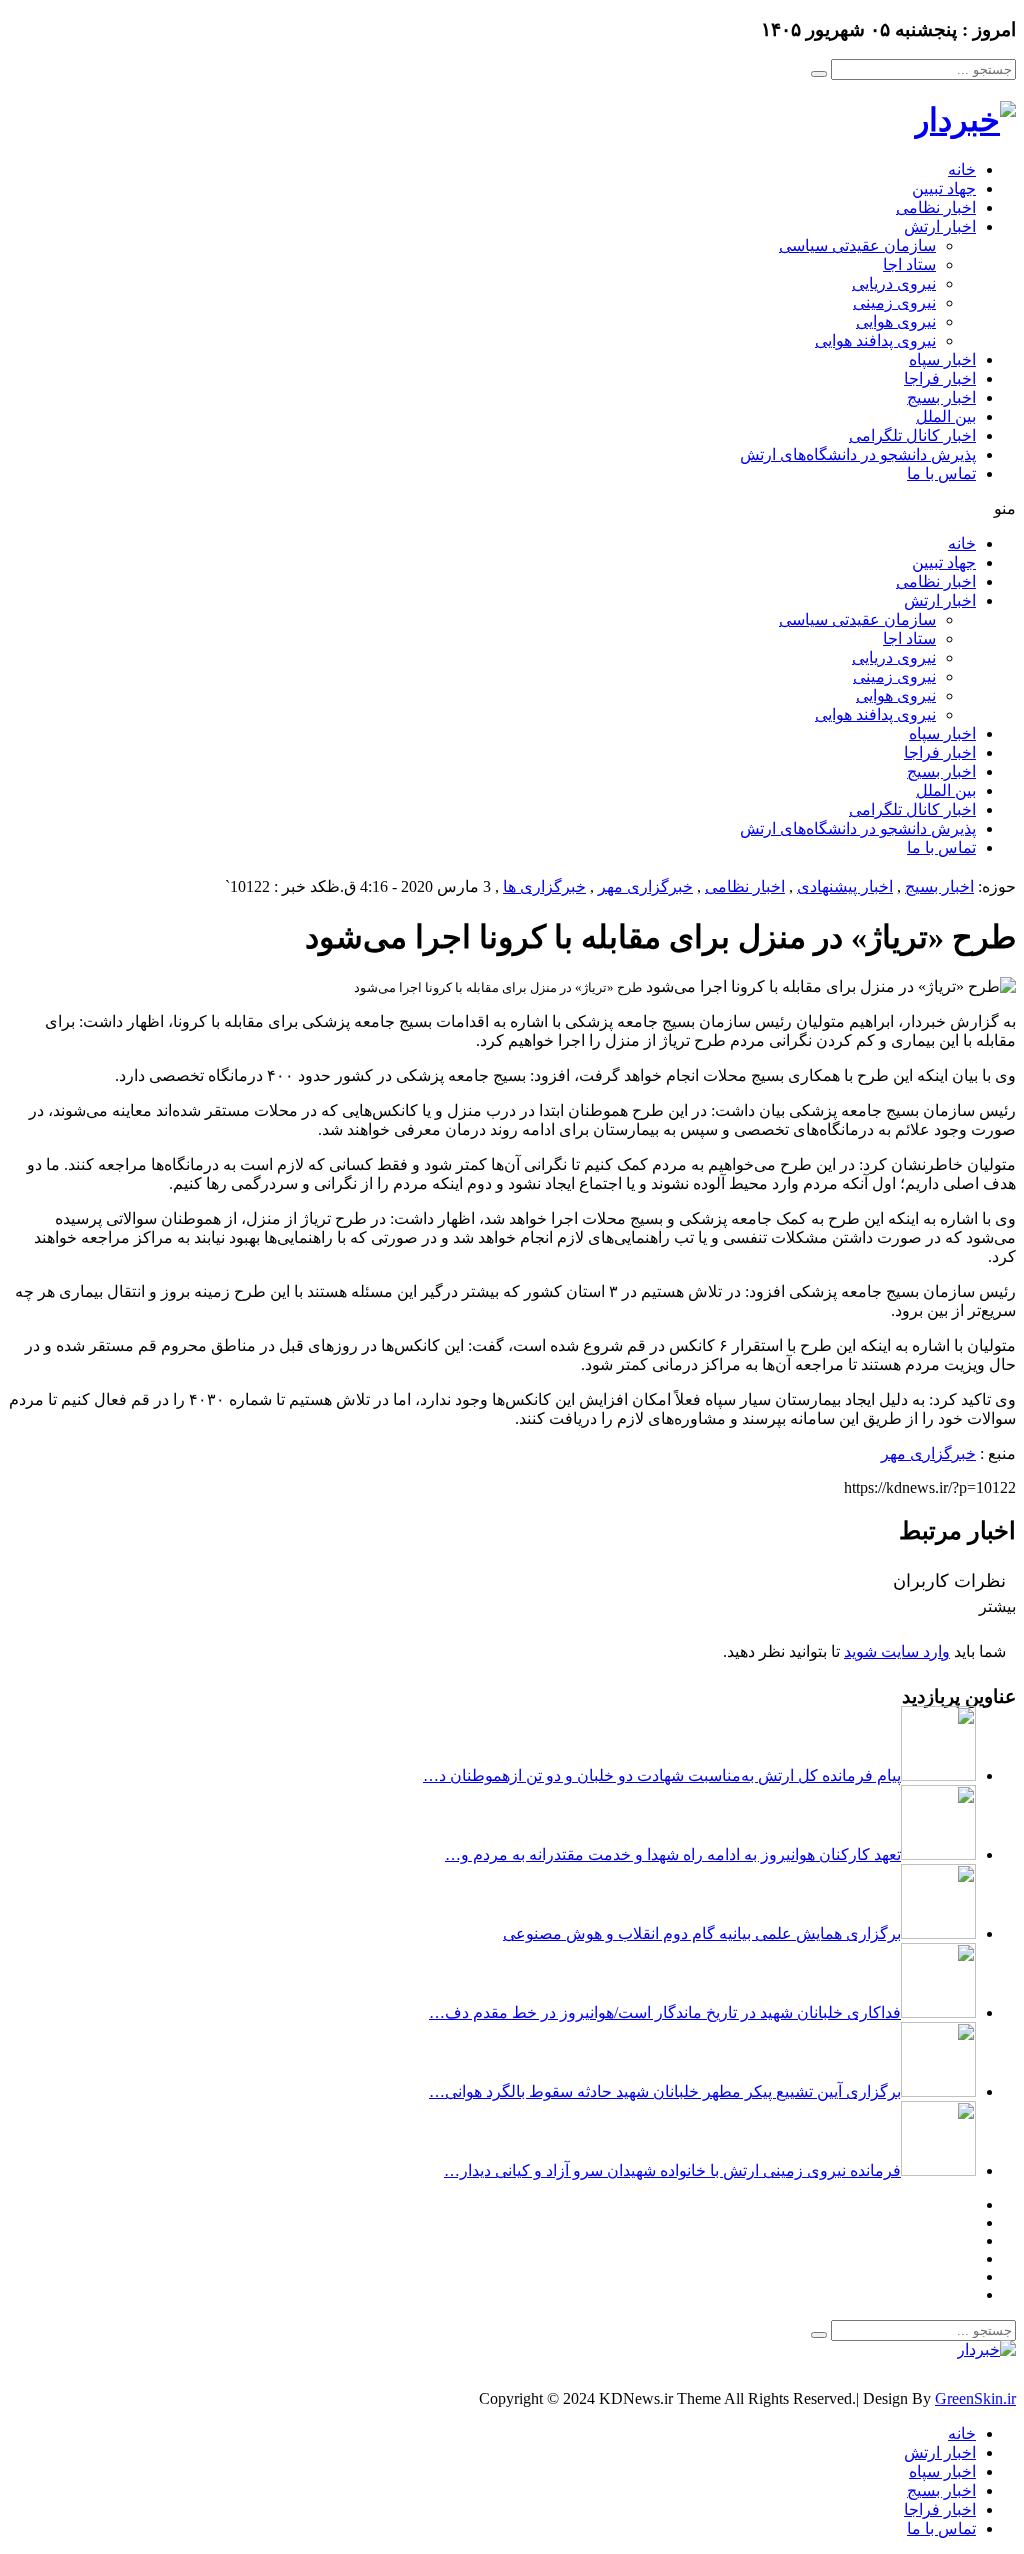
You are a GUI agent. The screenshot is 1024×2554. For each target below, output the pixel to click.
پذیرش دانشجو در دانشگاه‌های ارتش (858, 454)
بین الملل (946, 416)
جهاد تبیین (944, 188)
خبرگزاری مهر (645, 886)
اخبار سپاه (942, 359)
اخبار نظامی (936, 207)
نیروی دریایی (894, 283)
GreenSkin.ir (975, 2398)
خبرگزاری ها (544, 886)
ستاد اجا (909, 264)
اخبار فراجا (940, 378)
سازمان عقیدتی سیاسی (857, 245)
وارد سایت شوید (897, 1651)
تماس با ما (941, 473)
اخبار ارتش (940, 226)
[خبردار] (965, 120)
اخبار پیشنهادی (845, 886)
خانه (962, 169)
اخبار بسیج (941, 397)
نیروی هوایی (896, 321)
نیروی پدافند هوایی (875, 340)
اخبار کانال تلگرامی (912, 435)
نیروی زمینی (894, 302)
